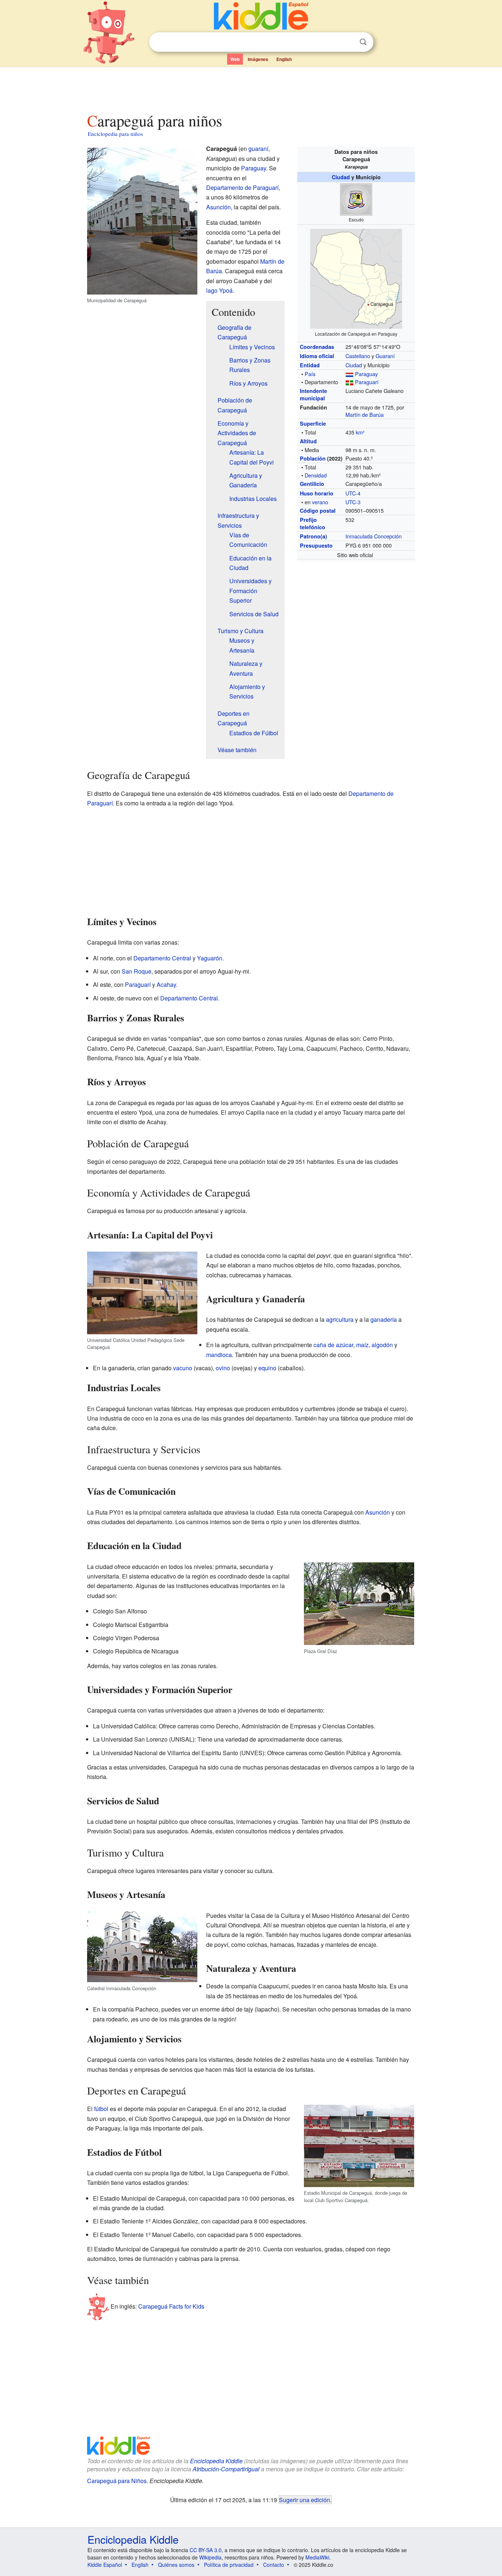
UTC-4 (353, 493)
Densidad (316, 475)
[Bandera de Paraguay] (349, 374)
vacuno (183, 1368)
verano (320, 502)
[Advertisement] (251, 88)
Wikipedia (210, 2557)
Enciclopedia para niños (115, 134)
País (310, 374)
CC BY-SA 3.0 (206, 2550)
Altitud (308, 441)
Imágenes (258, 59)
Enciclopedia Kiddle (216, 2461)
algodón (382, 1345)
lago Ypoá (219, 290)
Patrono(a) (313, 536)
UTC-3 (353, 502)
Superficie (313, 423)
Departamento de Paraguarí (242, 187)
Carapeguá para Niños (117, 2481)
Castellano (358, 356)
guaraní (258, 149)
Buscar (363, 42)
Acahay (166, 984)
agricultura (340, 1319)
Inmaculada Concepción (374, 536)
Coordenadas (317, 347)
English (284, 59)
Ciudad (341, 177)
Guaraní (385, 356)
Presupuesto (316, 545)
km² (360, 432)
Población (313, 458)
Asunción (218, 207)
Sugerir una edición (304, 2500)
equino (267, 1368)
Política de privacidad (229, 2565)
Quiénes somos (176, 2565)
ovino (223, 1368)
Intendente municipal (313, 394)
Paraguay (366, 374)
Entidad (310, 365)
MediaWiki (317, 2557)
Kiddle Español (105, 2565)
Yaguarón (210, 958)
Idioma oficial (317, 356)
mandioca (219, 1355)
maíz (362, 1345)
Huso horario (317, 493)
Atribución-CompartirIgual (226, 2469)
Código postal (318, 510)
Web (235, 59)
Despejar (348, 42)
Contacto (274, 2565)
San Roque (137, 971)
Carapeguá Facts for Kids (171, 2306)
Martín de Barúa (365, 414)
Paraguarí (367, 382)
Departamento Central (162, 958)
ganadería (384, 1319)
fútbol (101, 2109)
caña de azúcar (333, 1345)
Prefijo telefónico (313, 523)
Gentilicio (312, 484)
